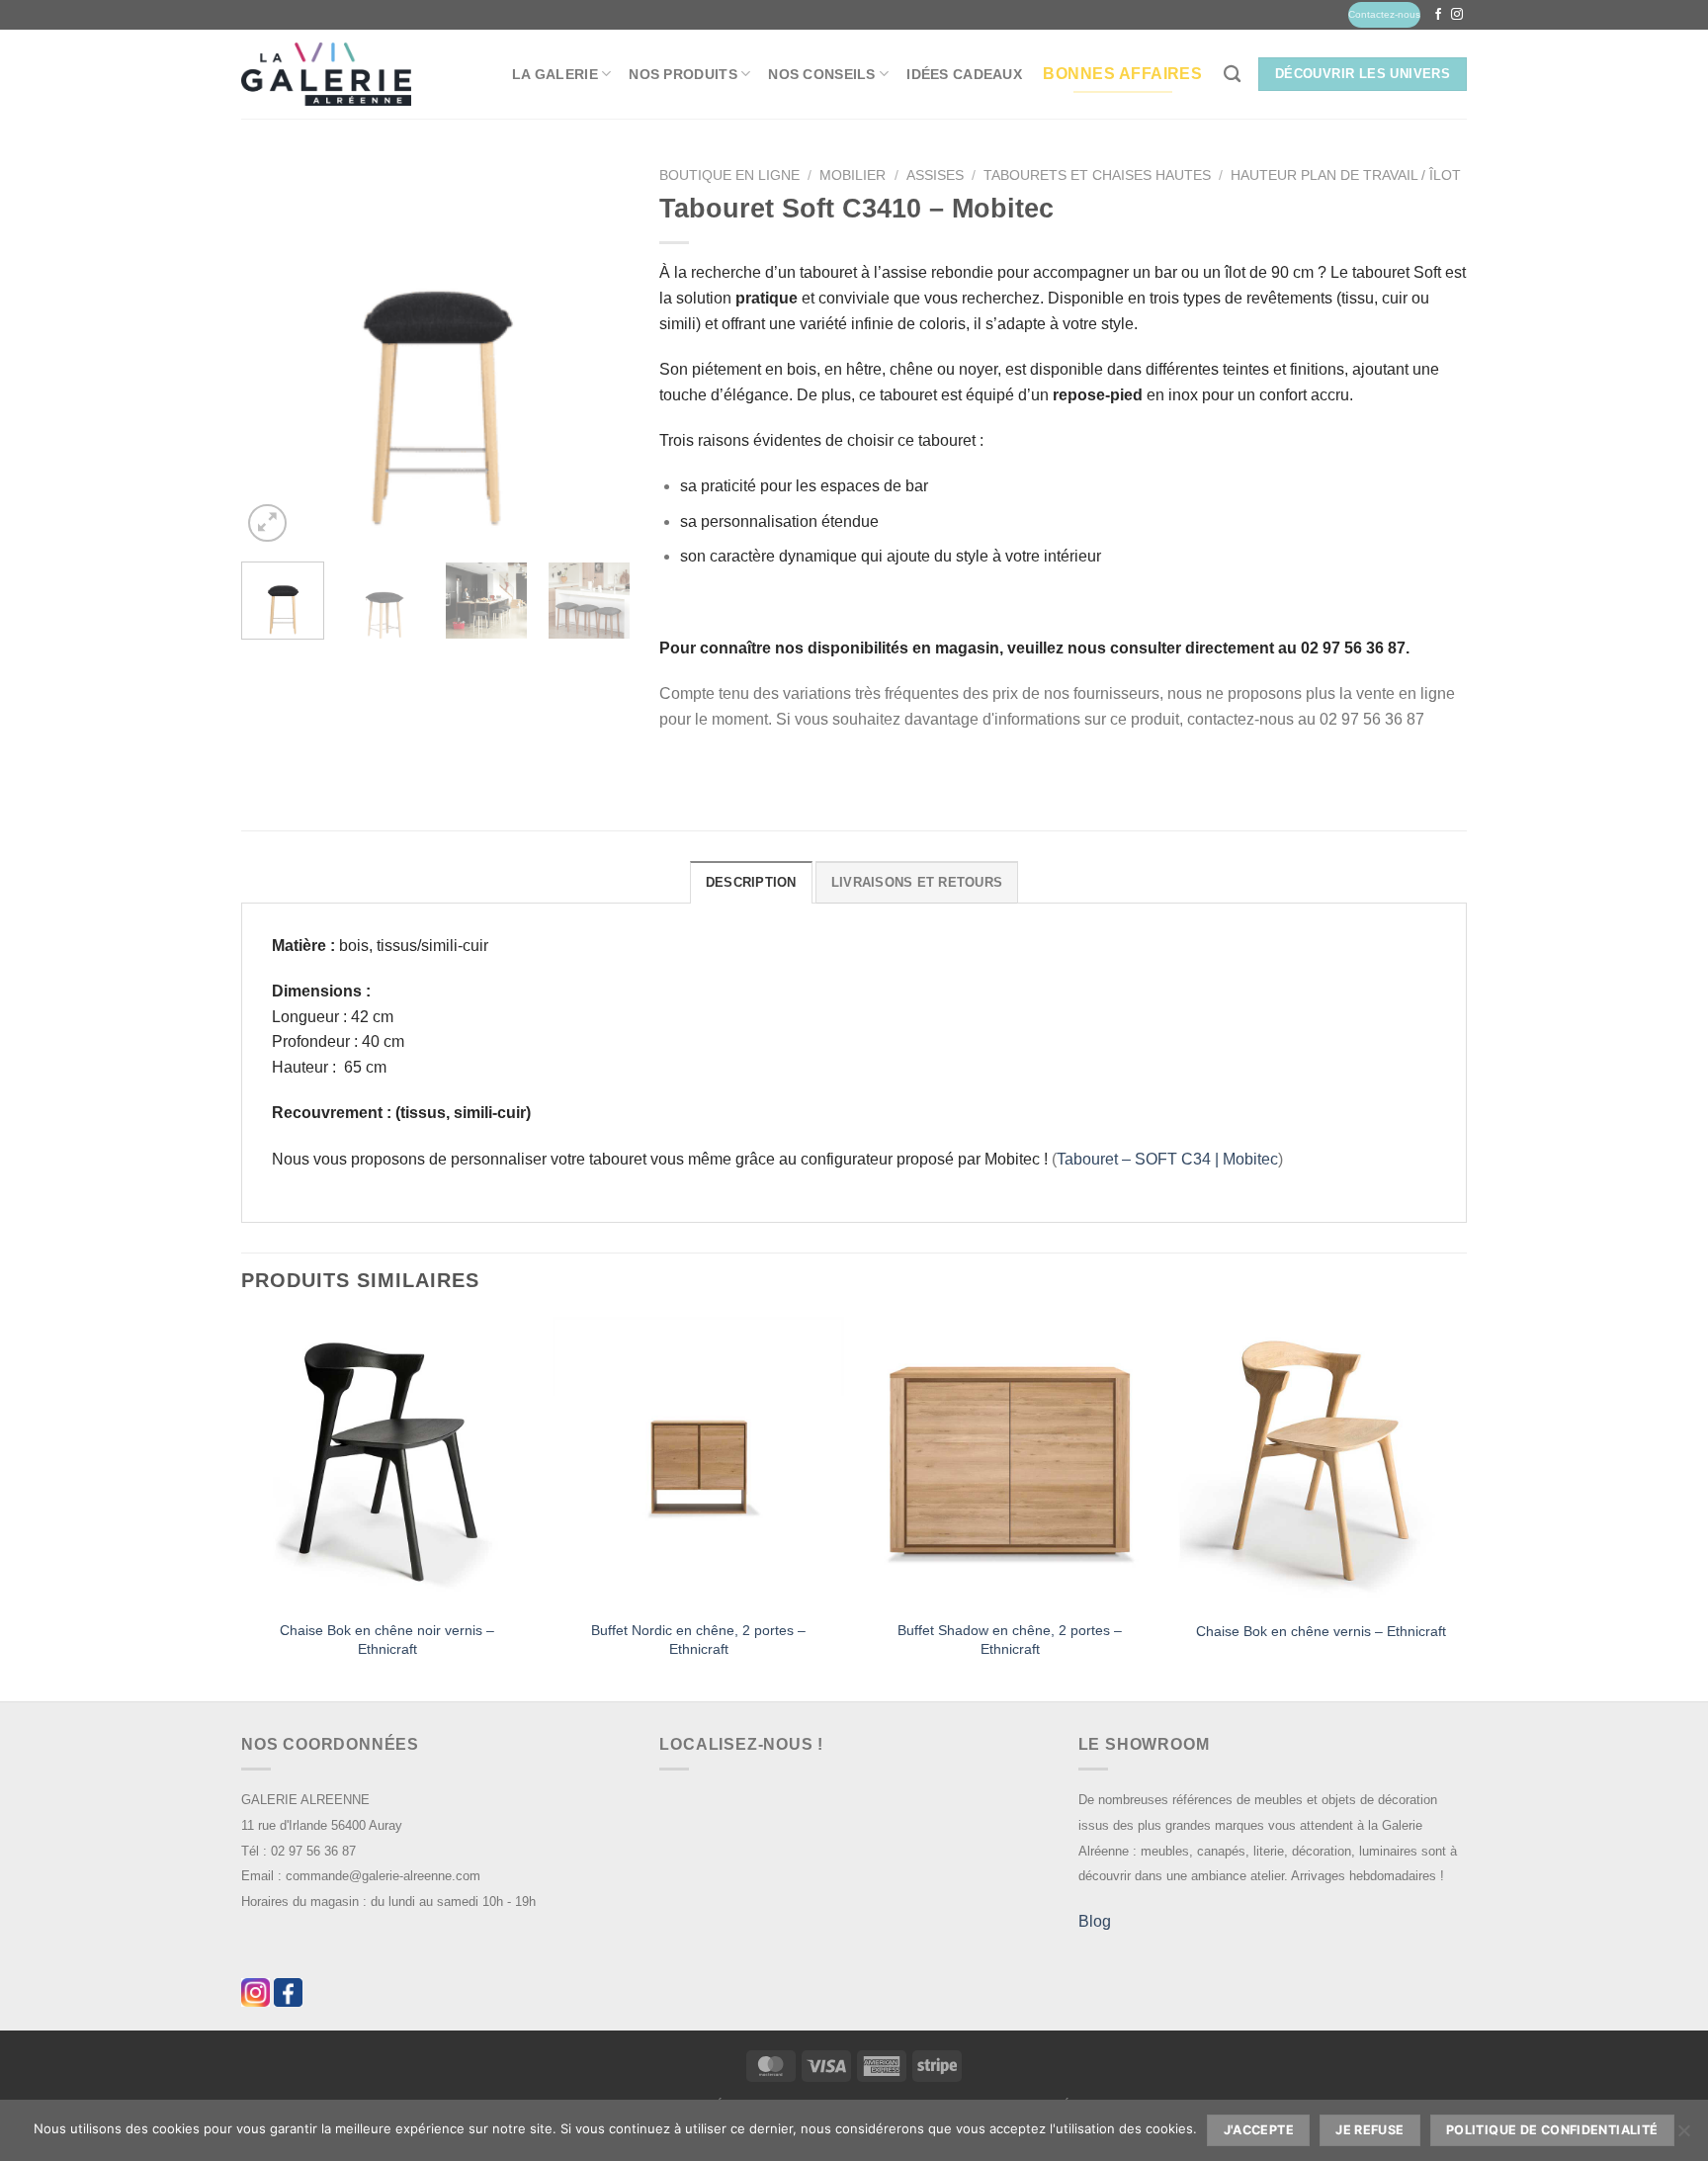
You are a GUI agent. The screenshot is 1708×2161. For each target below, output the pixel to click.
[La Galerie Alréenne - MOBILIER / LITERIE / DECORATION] (326, 75)
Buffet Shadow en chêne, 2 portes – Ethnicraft (1010, 1640)
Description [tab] (751, 882)
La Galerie (555, 74)
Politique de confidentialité (1552, 2130)
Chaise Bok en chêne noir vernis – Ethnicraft (387, 1640)
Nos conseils (821, 74)
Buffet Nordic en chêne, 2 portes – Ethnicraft (698, 1640)
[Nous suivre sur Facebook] (1438, 15)
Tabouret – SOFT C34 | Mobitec (1167, 1159)
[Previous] (274, 352)
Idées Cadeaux (964, 74)
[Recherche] (1232, 75)
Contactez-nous (1384, 14)
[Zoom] (267, 523)
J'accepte (1259, 2130)
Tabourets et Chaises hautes (1097, 175)
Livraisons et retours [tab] (917, 882)
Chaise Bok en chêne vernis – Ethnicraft (1321, 1631)
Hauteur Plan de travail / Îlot (1346, 175)
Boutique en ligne (729, 175)
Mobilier (853, 175)
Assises (935, 175)
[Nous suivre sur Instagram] (1457, 15)
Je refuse (1369, 2130)
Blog (1095, 1921)
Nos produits (683, 74)
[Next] (597, 352)
